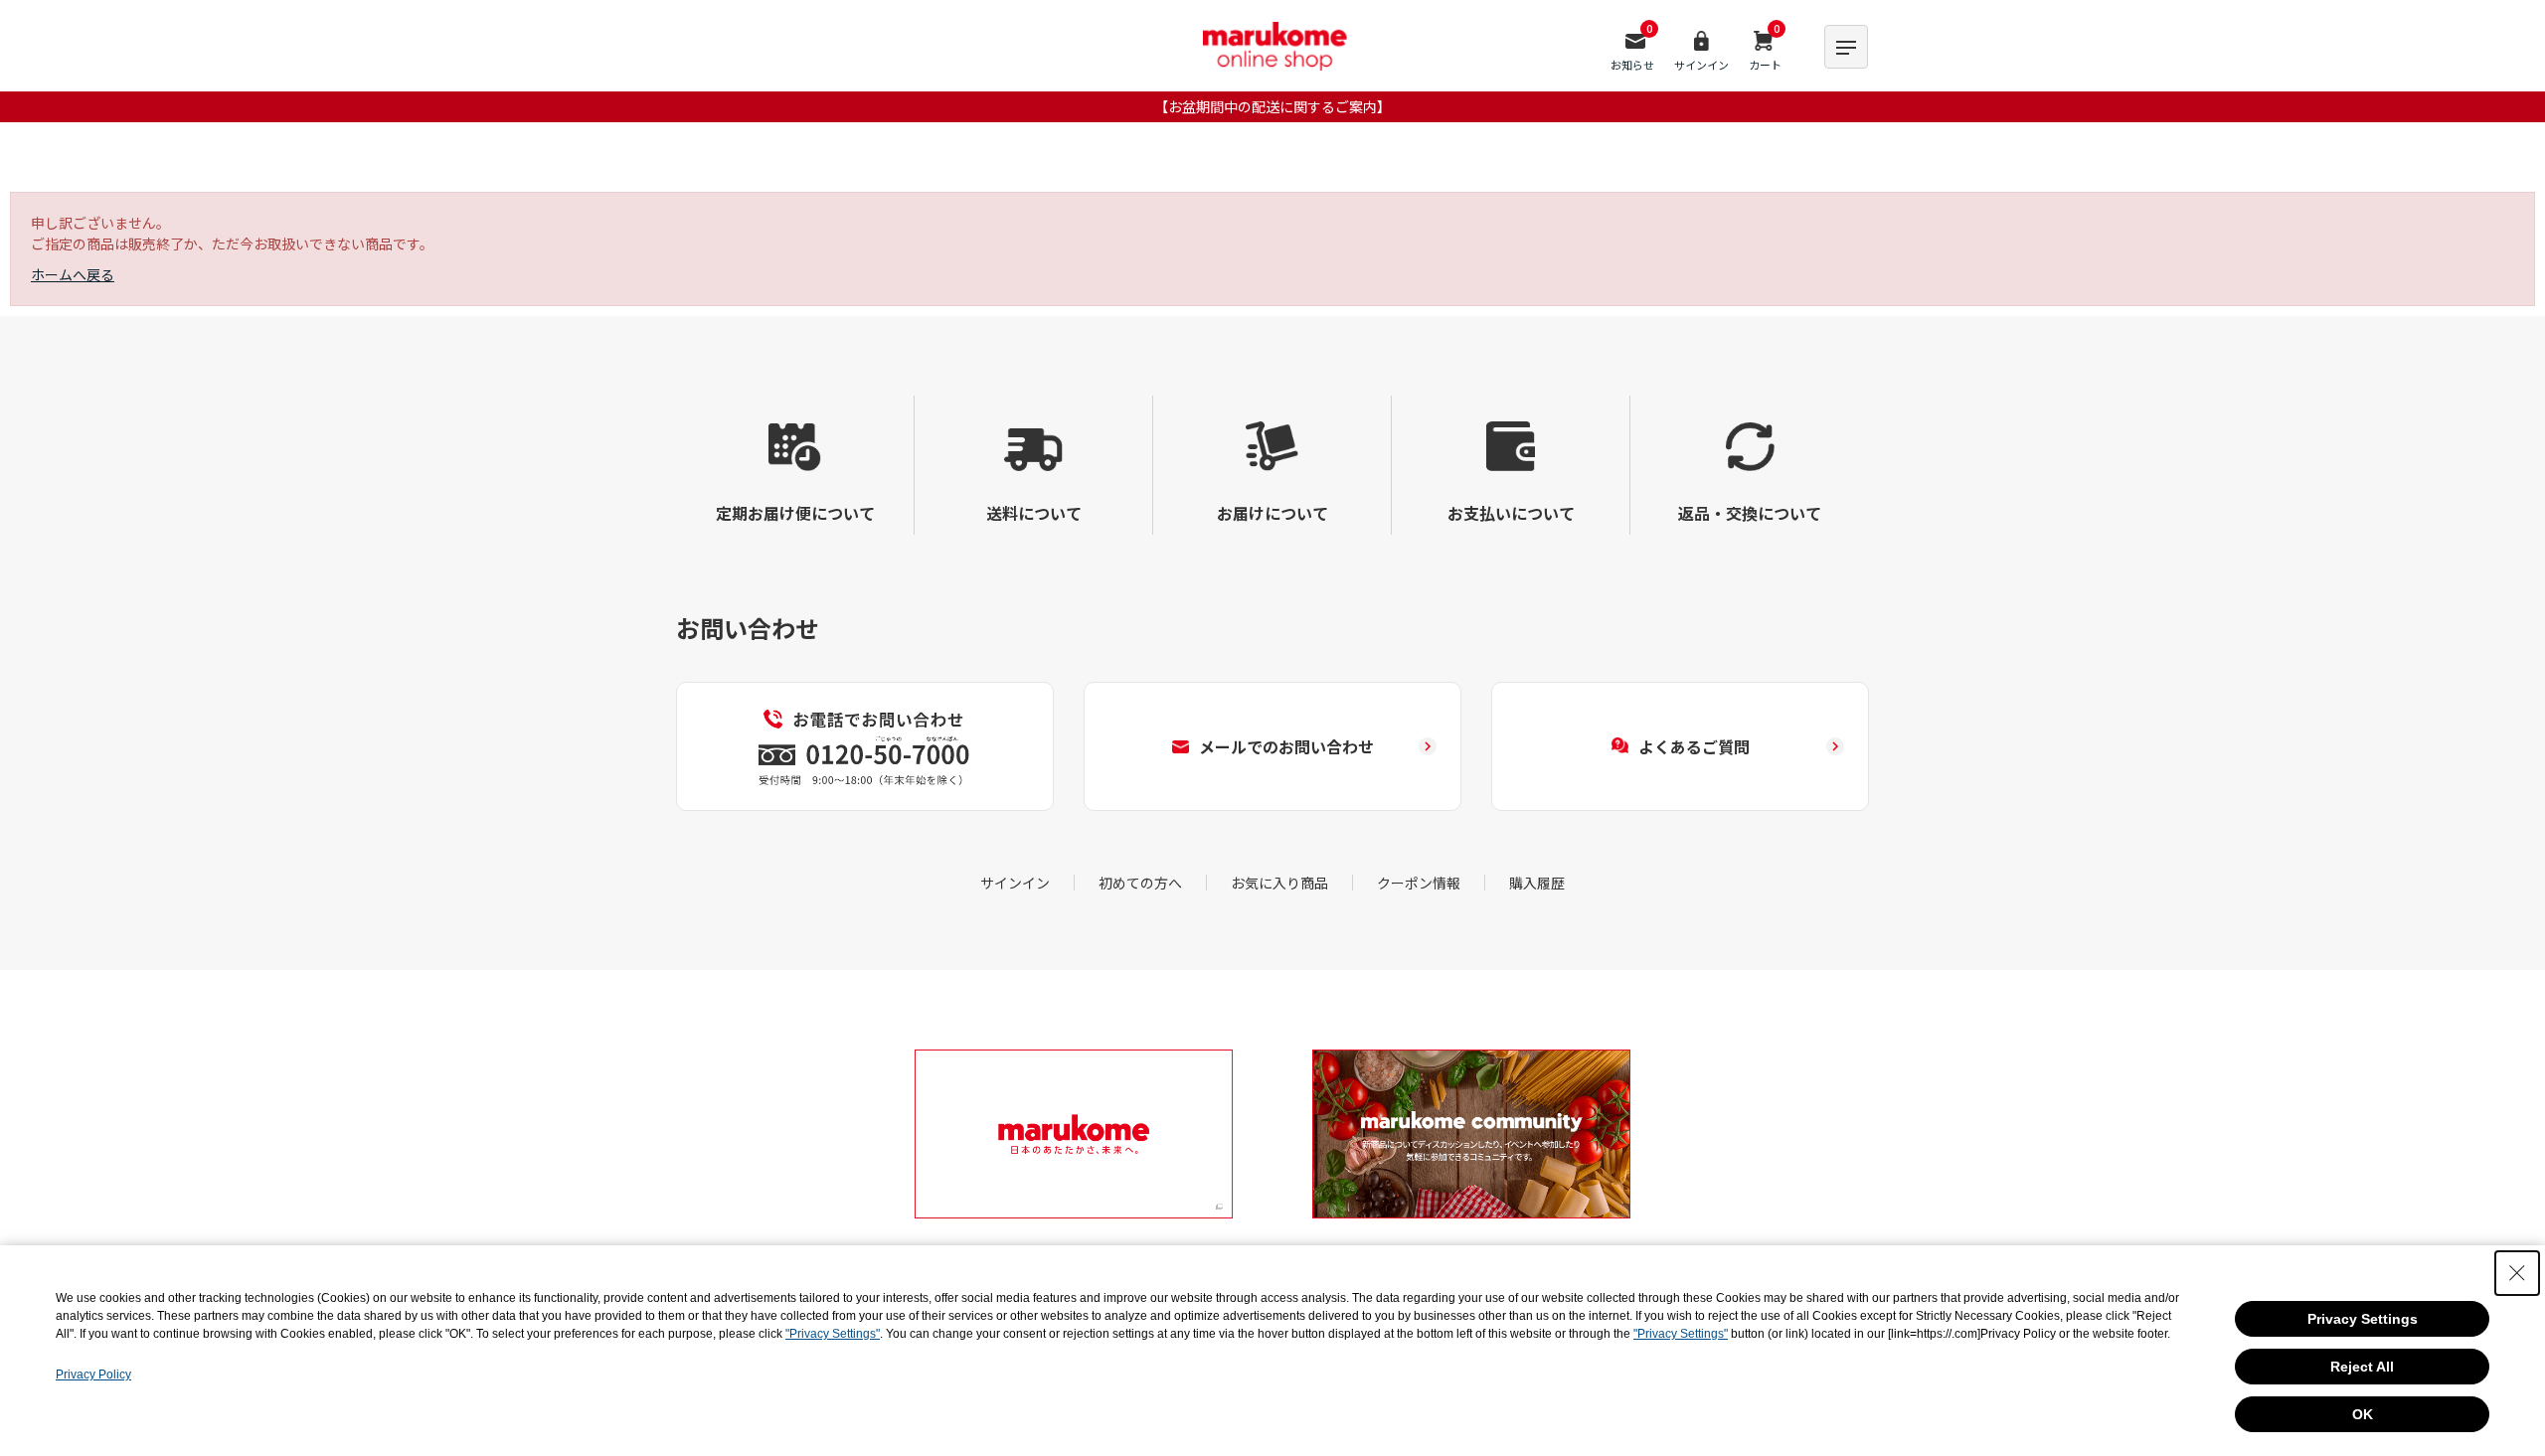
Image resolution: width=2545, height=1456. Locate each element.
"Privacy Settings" (833, 1334)
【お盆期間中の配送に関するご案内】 (1272, 106)
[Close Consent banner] (2517, 1273)
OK (2363, 1414)
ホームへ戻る (73, 274)
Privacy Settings (2363, 1319)
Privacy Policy (93, 1375)
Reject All (2362, 1367)
